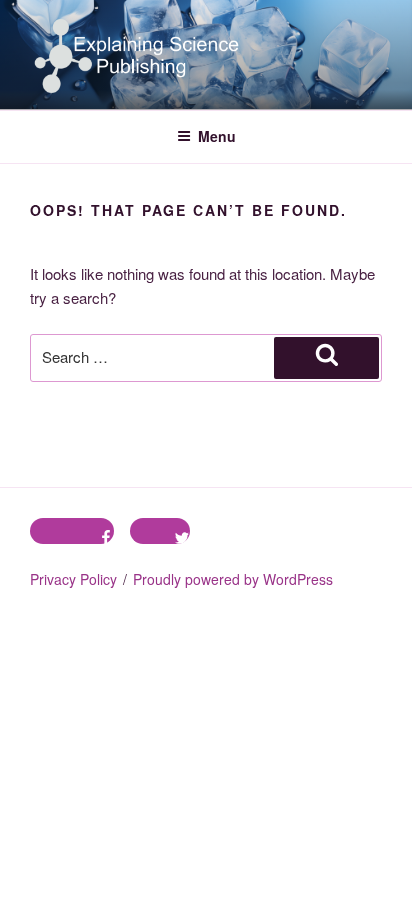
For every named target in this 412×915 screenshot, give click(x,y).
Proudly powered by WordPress (233, 579)
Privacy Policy (73, 579)
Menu (217, 136)
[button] (138, 55)
